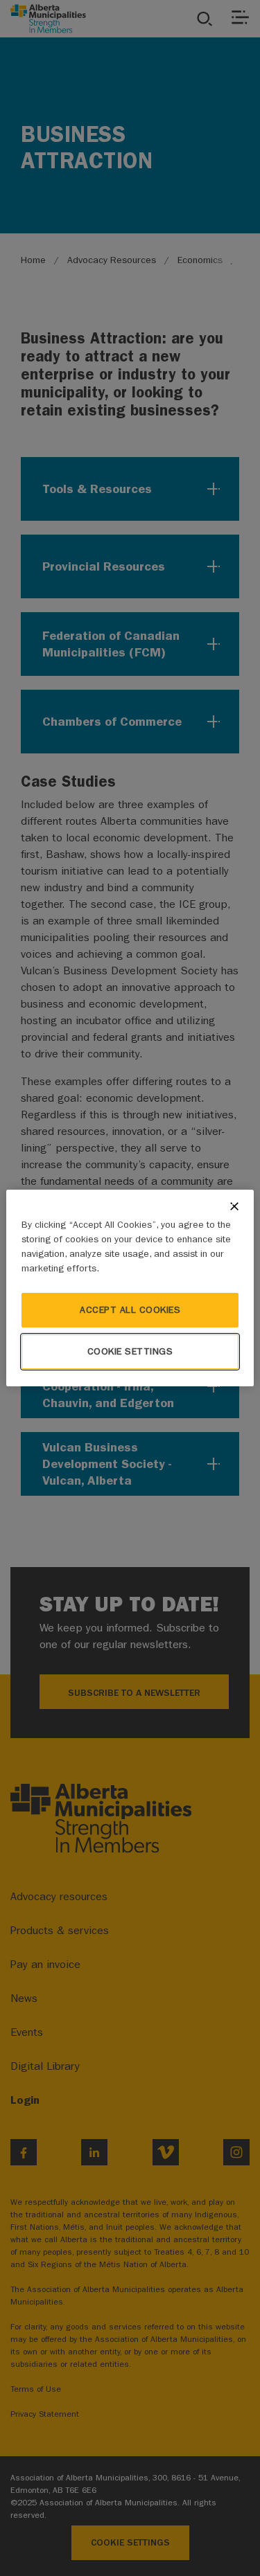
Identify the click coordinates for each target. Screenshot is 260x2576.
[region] (130, 1288)
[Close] (234, 1206)
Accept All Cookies (130, 1310)
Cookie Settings (130, 1351)
